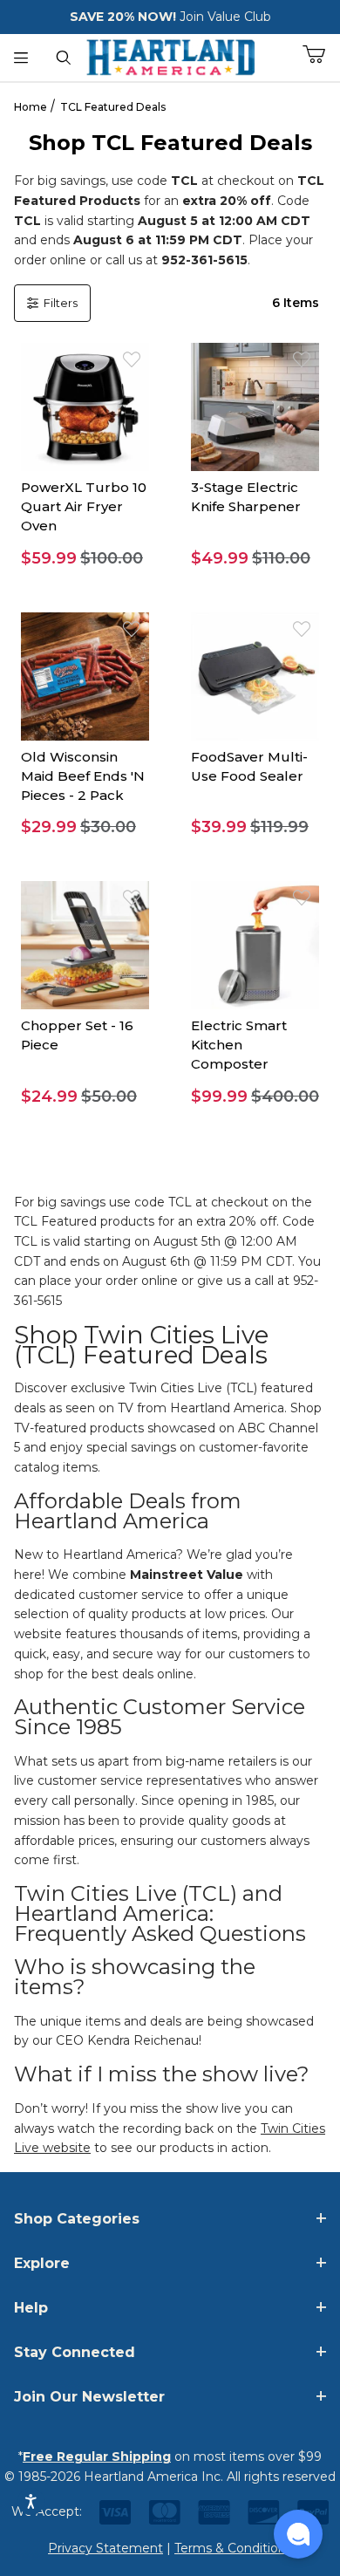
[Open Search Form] (64, 58)
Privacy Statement (105, 2548)
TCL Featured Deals (113, 107)
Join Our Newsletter (89, 2397)
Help (31, 2308)
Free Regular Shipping (97, 2456)
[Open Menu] (21, 58)
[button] (85, 559)
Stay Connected (75, 2352)
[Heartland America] (170, 56)
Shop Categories (77, 2219)
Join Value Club (225, 17)
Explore (42, 2263)
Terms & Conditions (233, 2548)
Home (31, 107)
